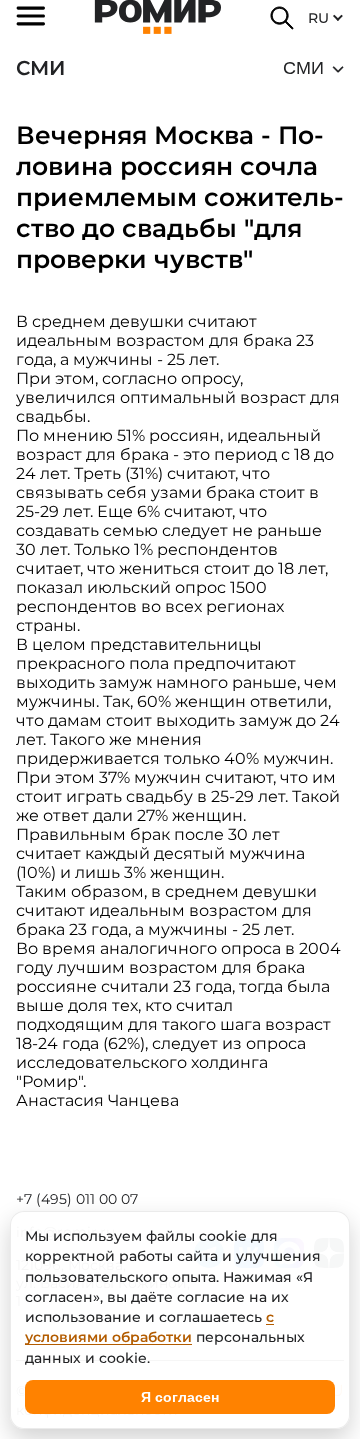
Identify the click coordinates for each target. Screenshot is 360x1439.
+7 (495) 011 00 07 (77, 1199)
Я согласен (180, 1397)
